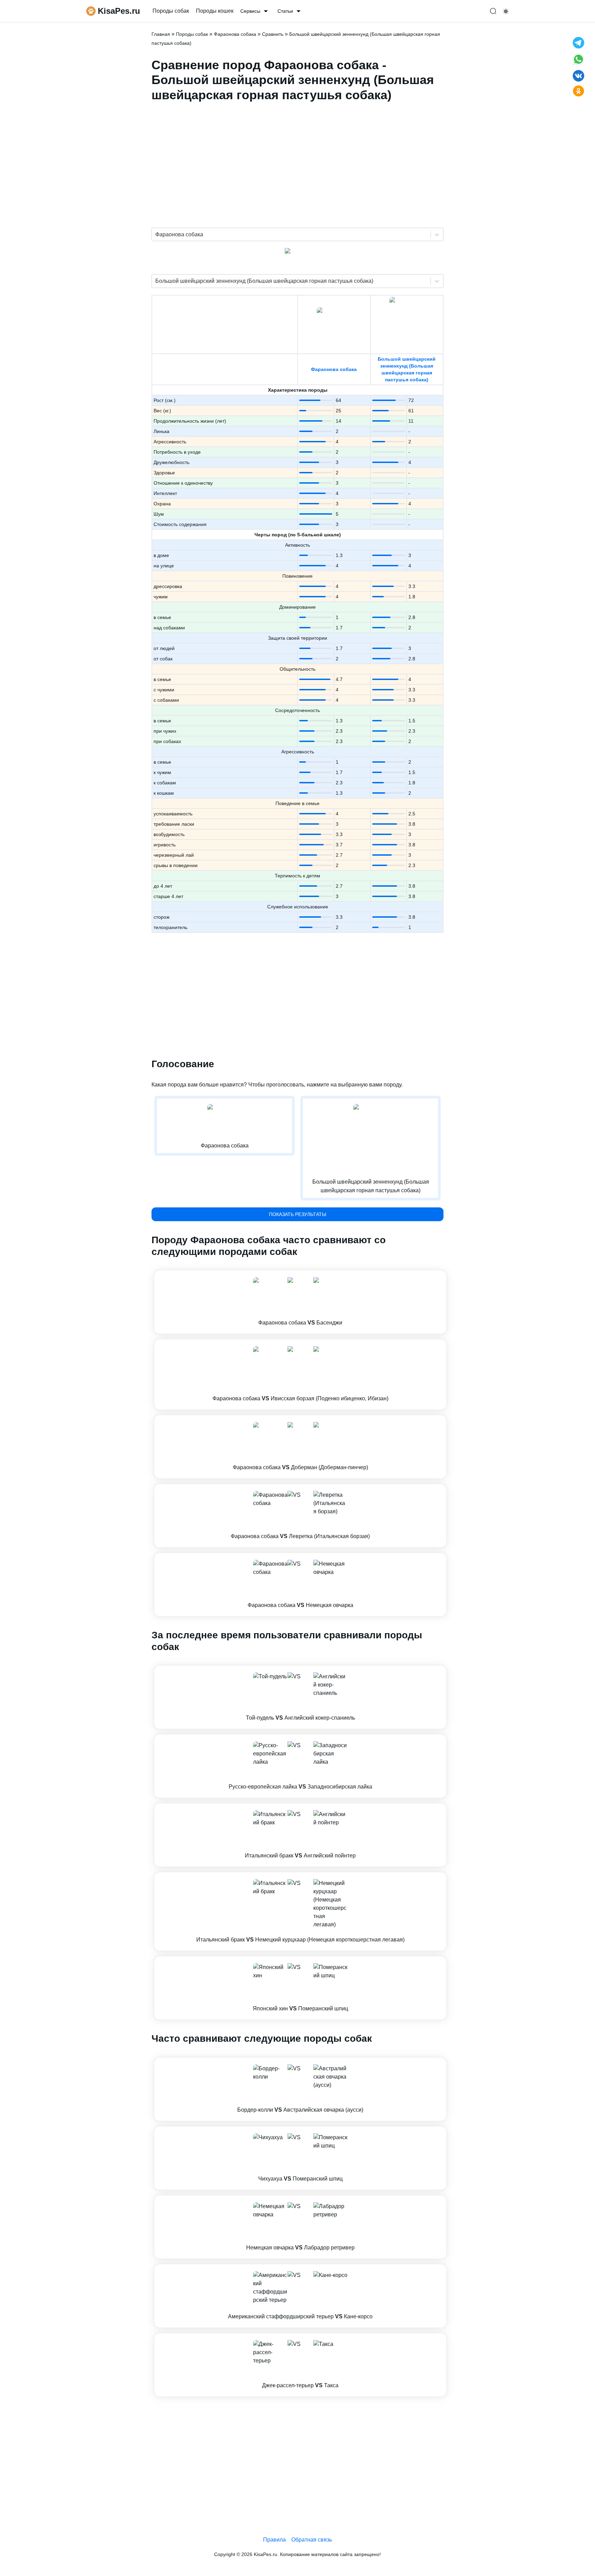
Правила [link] (274, 2540)
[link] (300, 1302)
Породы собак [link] (171, 11)
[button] (300, 1302)
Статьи (285, 11)
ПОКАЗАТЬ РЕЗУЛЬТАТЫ (297, 1214)
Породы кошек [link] (215, 11)
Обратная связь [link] (312, 2540)
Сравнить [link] (273, 34)
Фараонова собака (334, 369)
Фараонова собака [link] (235, 34)
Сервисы (250, 11)
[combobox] (156, 235)
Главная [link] (161, 34)
